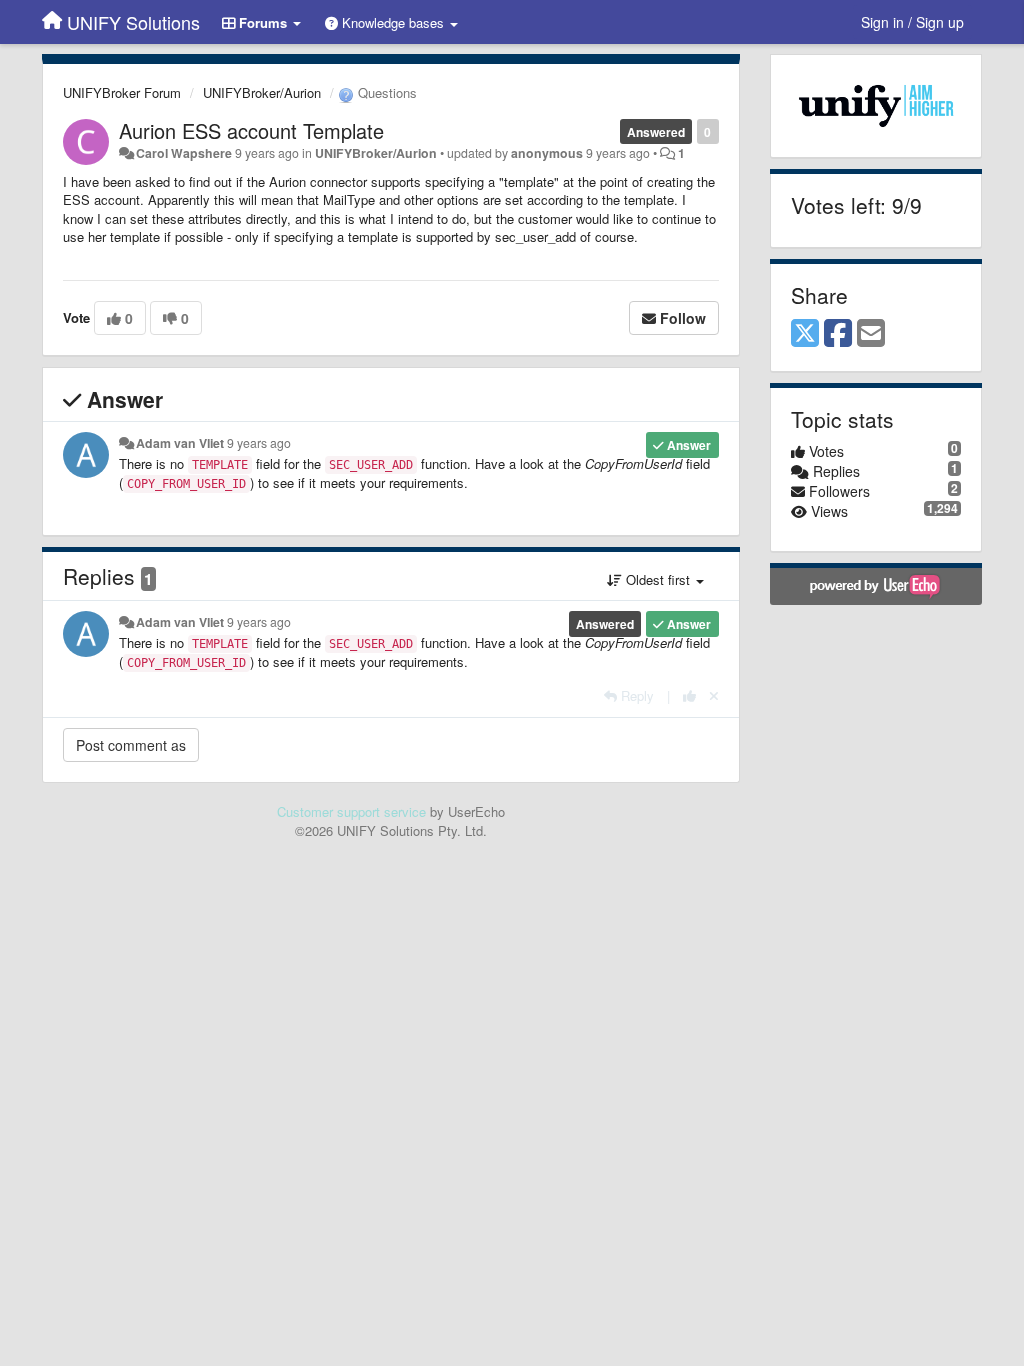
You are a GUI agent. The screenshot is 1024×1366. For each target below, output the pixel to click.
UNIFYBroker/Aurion (262, 92)
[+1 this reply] (689, 695)
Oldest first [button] (658, 579)
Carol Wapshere (184, 153)
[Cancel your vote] (714, 695)
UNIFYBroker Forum (122, 92)
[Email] (871, 334)
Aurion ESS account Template (251, 130)
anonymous (547, 153)
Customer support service (351, 811)
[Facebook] (838, 334)
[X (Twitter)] (805, 334)
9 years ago (259, 443)
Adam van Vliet (180, 443)
